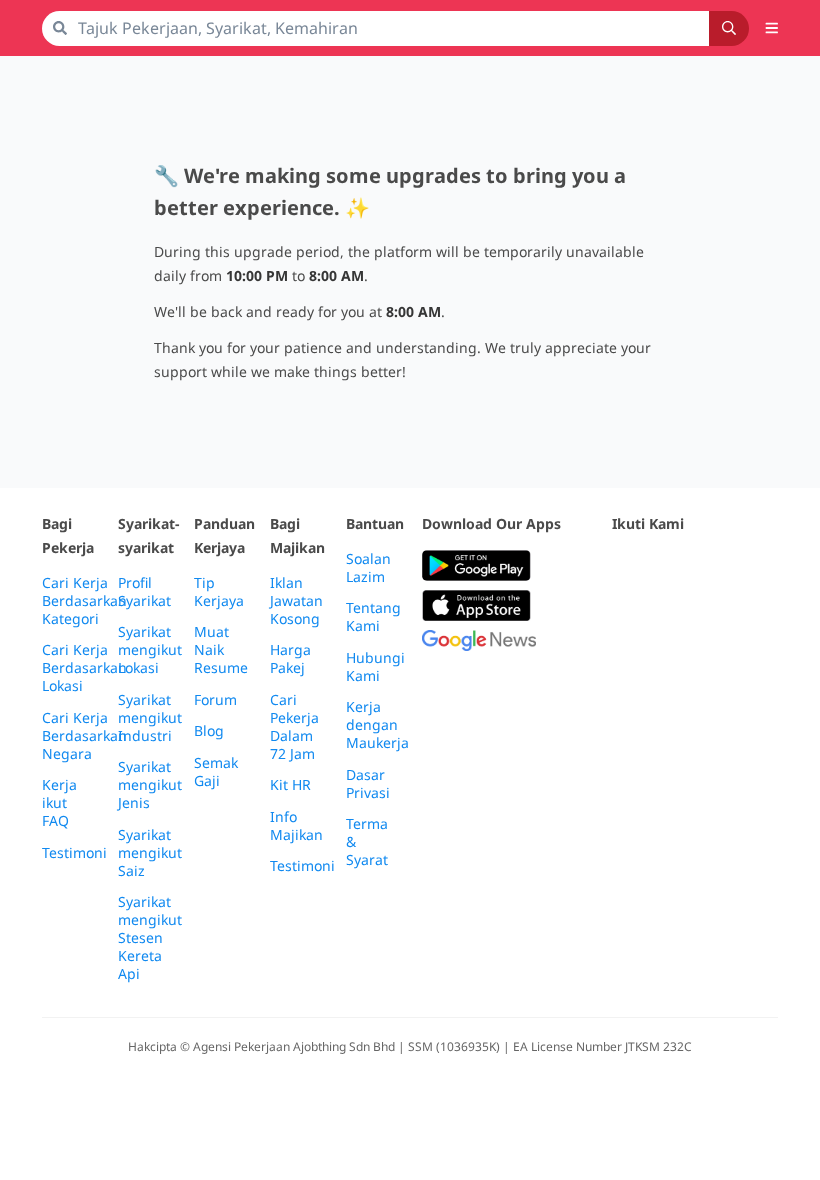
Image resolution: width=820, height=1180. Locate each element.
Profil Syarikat (144, 592)
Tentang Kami (373, 617)
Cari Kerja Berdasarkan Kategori (84, 601)
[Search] (729, 28)
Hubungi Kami (375, 667)
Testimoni (74, 853)
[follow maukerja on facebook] (624, 566)
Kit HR (290, 785)
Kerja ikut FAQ (59, 803)
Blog (209, 731)
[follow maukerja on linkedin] (624, 615)
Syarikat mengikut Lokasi (150, 650)
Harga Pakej (290, 659)
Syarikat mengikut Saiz (150, 853)
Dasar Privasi (368, 784)
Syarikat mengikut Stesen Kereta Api (150, 938)
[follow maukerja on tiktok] (668, 615)
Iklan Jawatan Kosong (296, 601)
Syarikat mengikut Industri (150, 718)
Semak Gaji (216, 772)
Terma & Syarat (367, 842)
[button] (772, 28)
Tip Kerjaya (219, 592)
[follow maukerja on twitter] (668, 566)
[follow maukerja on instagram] (756, 566)
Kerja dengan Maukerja (377, 725)
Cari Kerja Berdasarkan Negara (84, 736)
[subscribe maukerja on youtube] (712, 566)
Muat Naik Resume (221, 650)
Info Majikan (296, 826)
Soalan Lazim (368, 568)
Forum (215, 700)
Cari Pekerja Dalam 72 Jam (294, 727)
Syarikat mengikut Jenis (150, 785)
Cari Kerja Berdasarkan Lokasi (84, 668)
